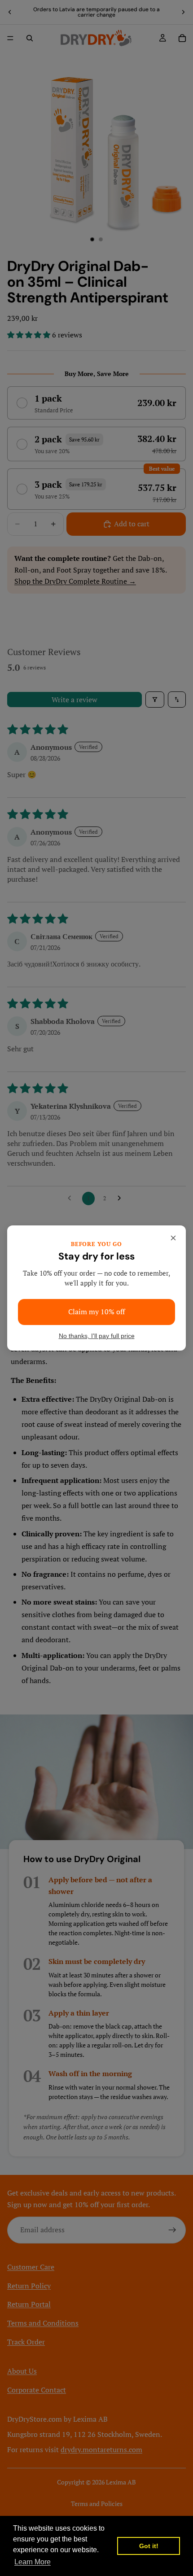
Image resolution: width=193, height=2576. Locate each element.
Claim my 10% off (96, 1312)
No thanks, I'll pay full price (97, 1336)
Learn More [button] (33, 2562)
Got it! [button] (149, 2546)
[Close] (173, 1238)
